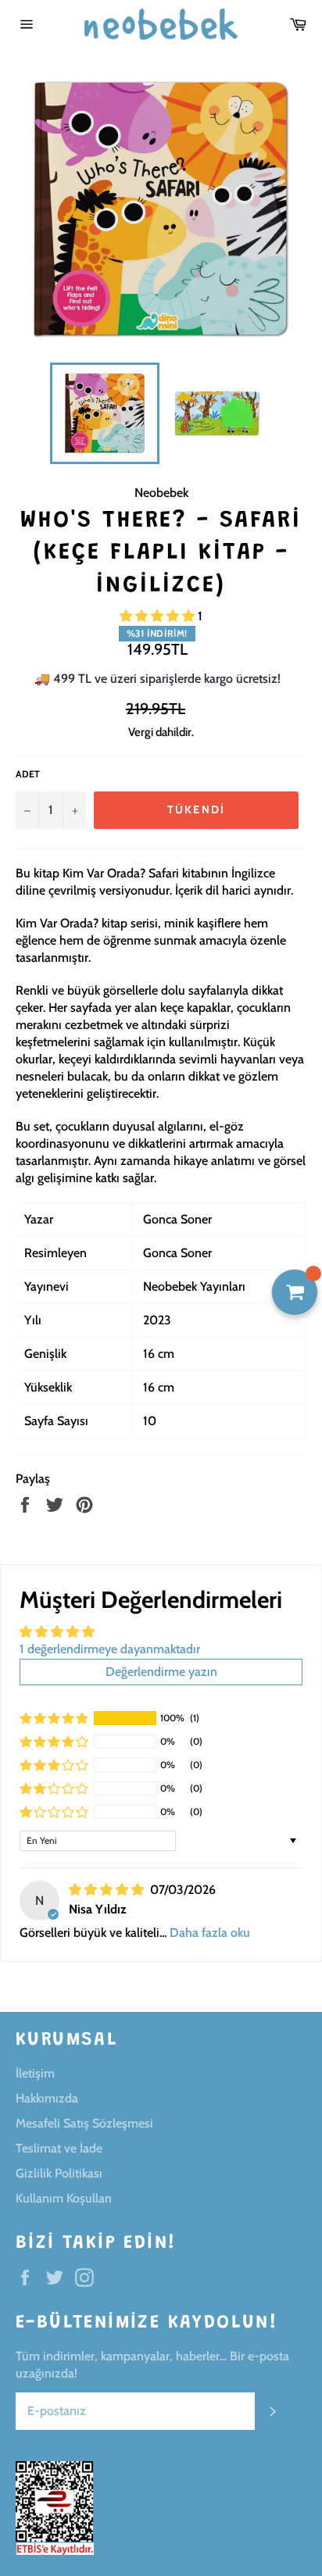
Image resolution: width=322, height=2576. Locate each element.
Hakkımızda (47, 2098)
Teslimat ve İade (59, 2148)
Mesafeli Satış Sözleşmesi (84, 2123)
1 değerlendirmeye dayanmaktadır (110, 1649)
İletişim (35, 2073)
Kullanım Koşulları (64, 2198)
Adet (28, 774)
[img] (108, 1890)
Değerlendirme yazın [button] (161, 1672)
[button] (159, 616)
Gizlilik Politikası (59, 2173)
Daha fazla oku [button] (210, 1933)
